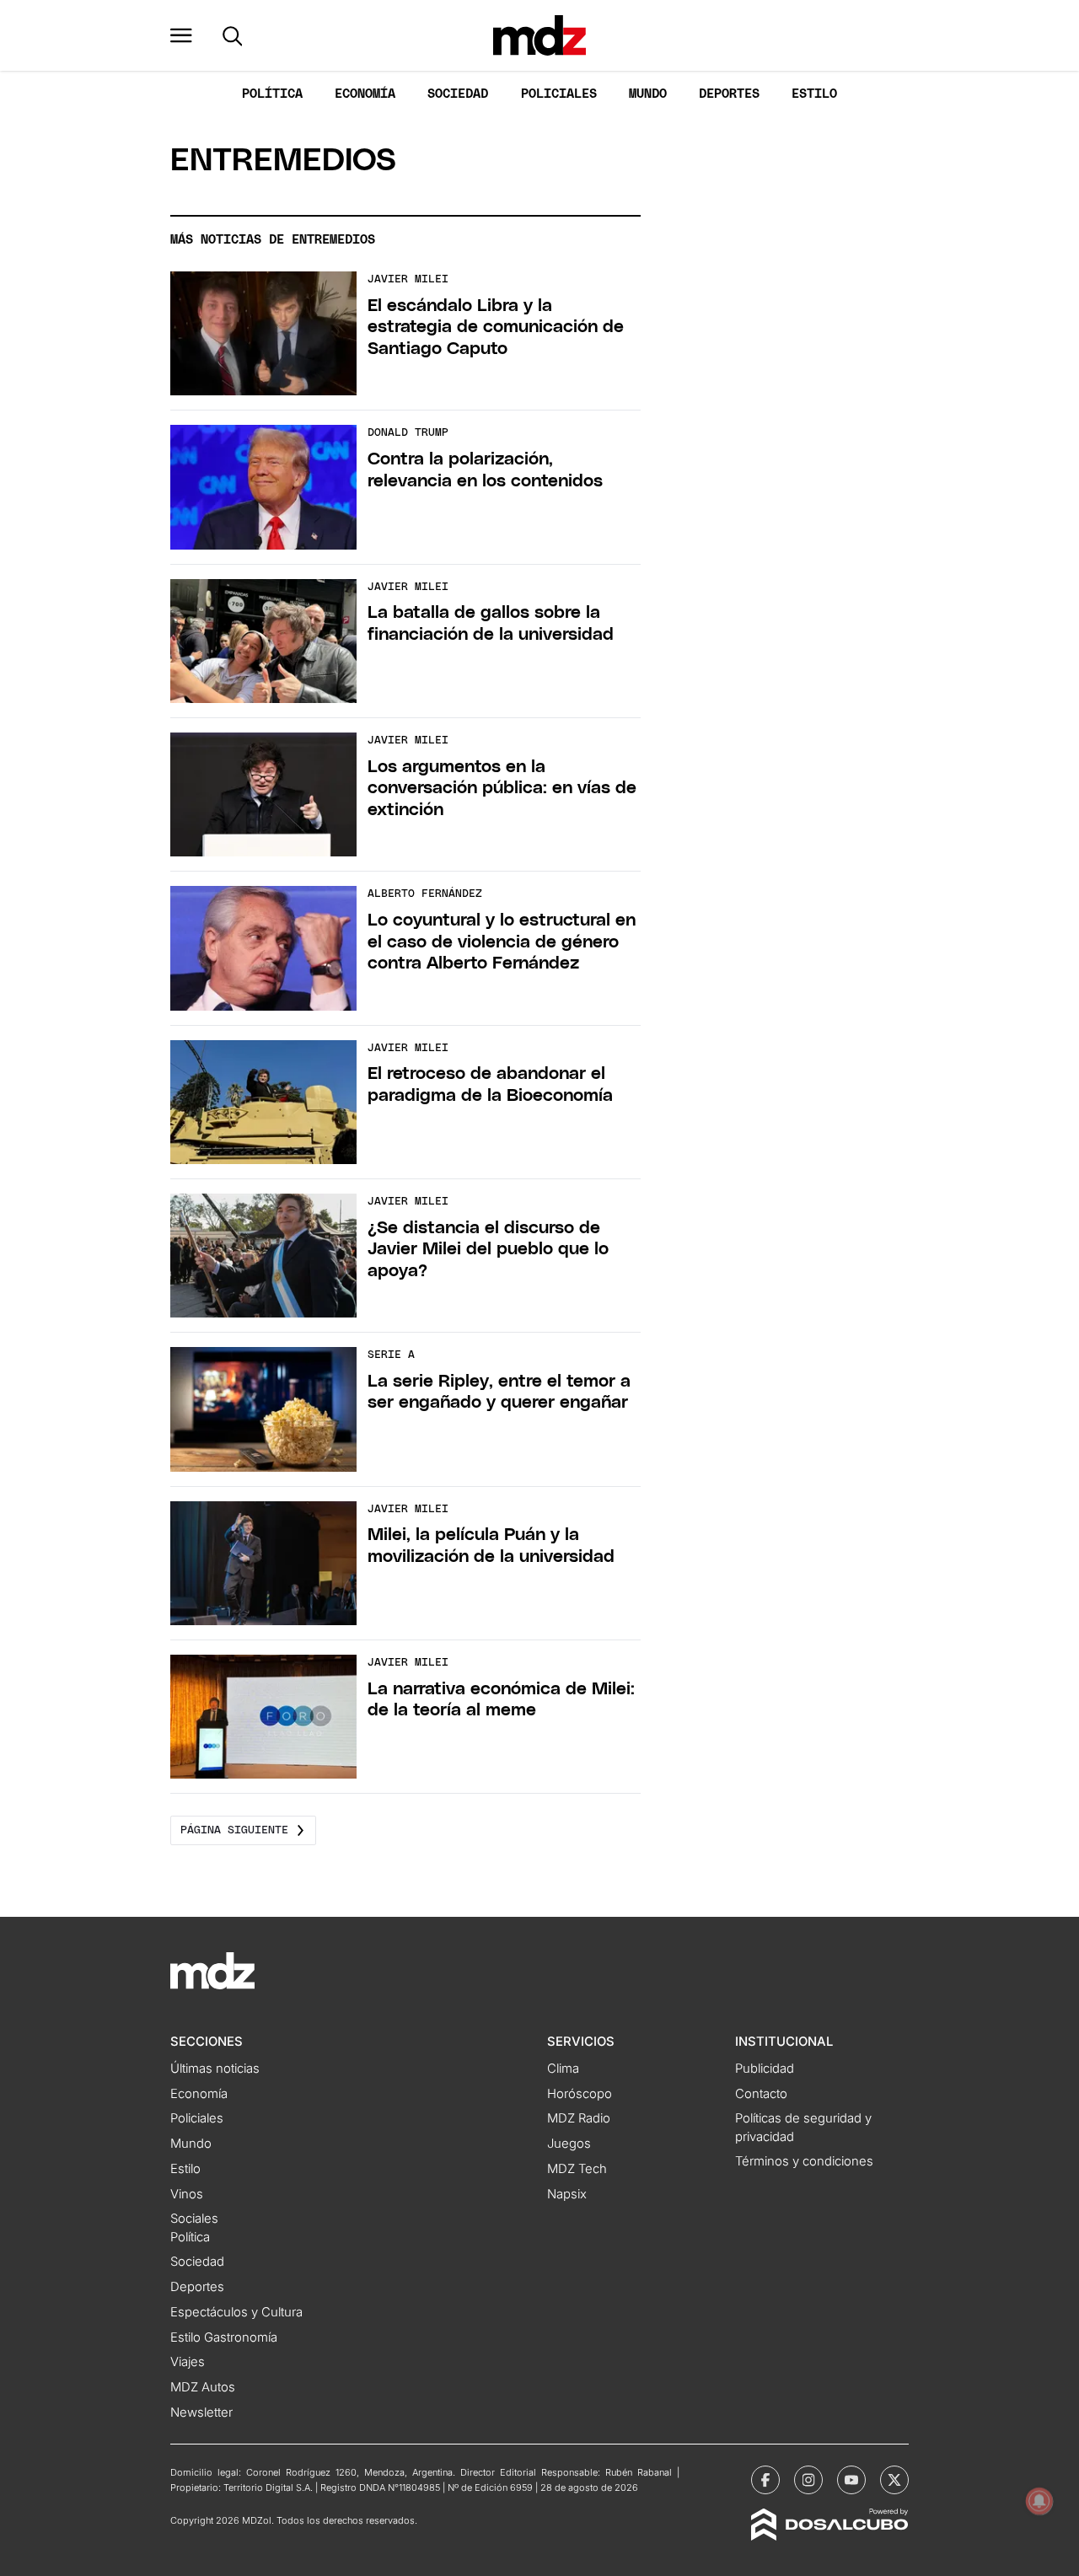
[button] (181, 35)
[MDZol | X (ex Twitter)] (894, 2480)
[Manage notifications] (1039, 2501)
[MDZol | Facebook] (765, 2480)
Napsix (567, 2194)
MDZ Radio (579, 2118)
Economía (365, 94)
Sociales (194, 2219)
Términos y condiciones (804, 2161)
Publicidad (765, 2069)
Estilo (814, 94)
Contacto (761, 2094)
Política (272, 94)
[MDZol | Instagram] (808, 2480)
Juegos (569, 2144)
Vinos (187, 2194)
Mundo (648, 94)
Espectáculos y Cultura (236, 2312)
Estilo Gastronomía (224, 2337)
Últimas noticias (215, 2069)
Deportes (729, 94)
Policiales (559, 94)
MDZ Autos (203, 2387)
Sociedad (458, 94)
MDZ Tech (577, 2169)
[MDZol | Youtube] (851, 2480)
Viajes (188, 2362)
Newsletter (201, 2412)
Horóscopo (580, 2094)
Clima (563, 2069)
